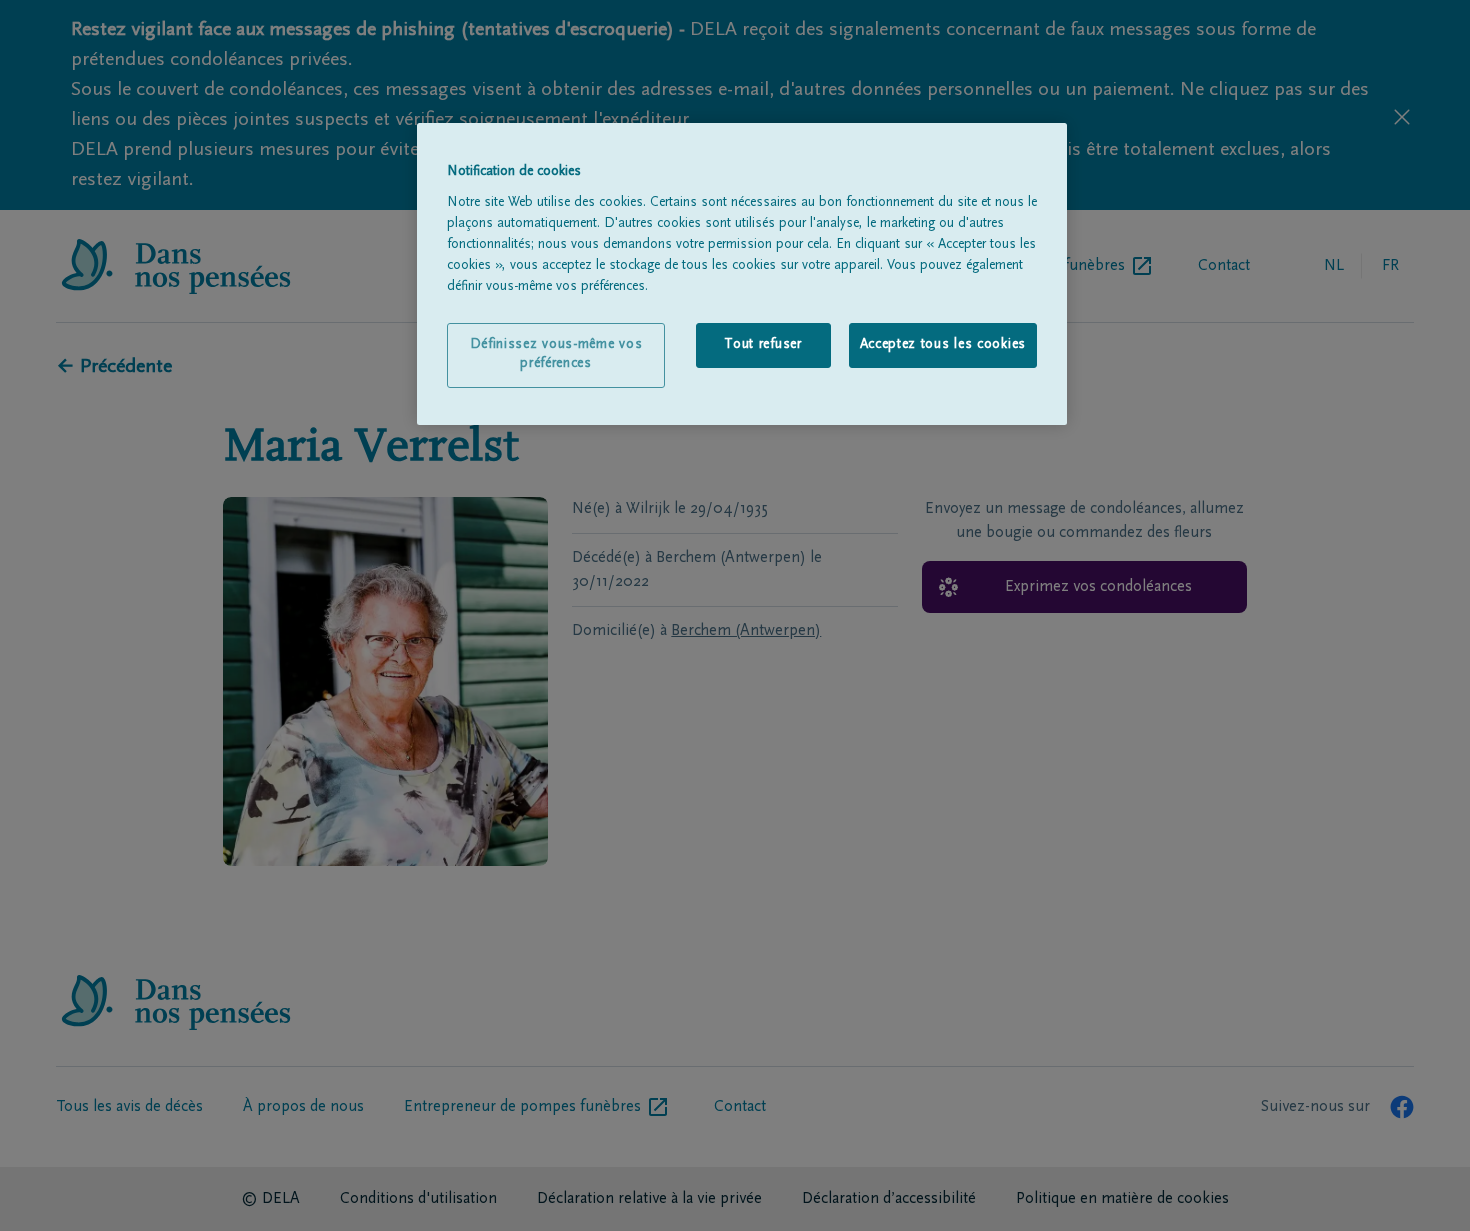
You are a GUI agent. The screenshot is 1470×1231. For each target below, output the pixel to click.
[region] (742, 274)
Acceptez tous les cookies (943, 345)
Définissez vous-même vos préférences (556, 355)
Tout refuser (762, 345)
